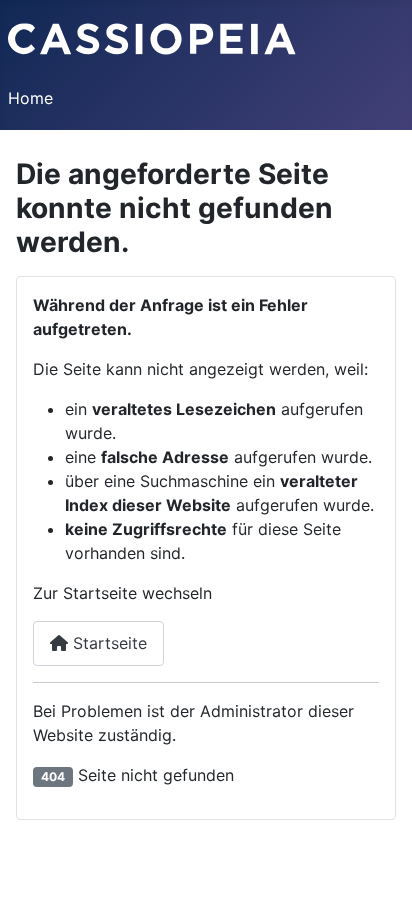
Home (30, 98)
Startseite (107, 643)
